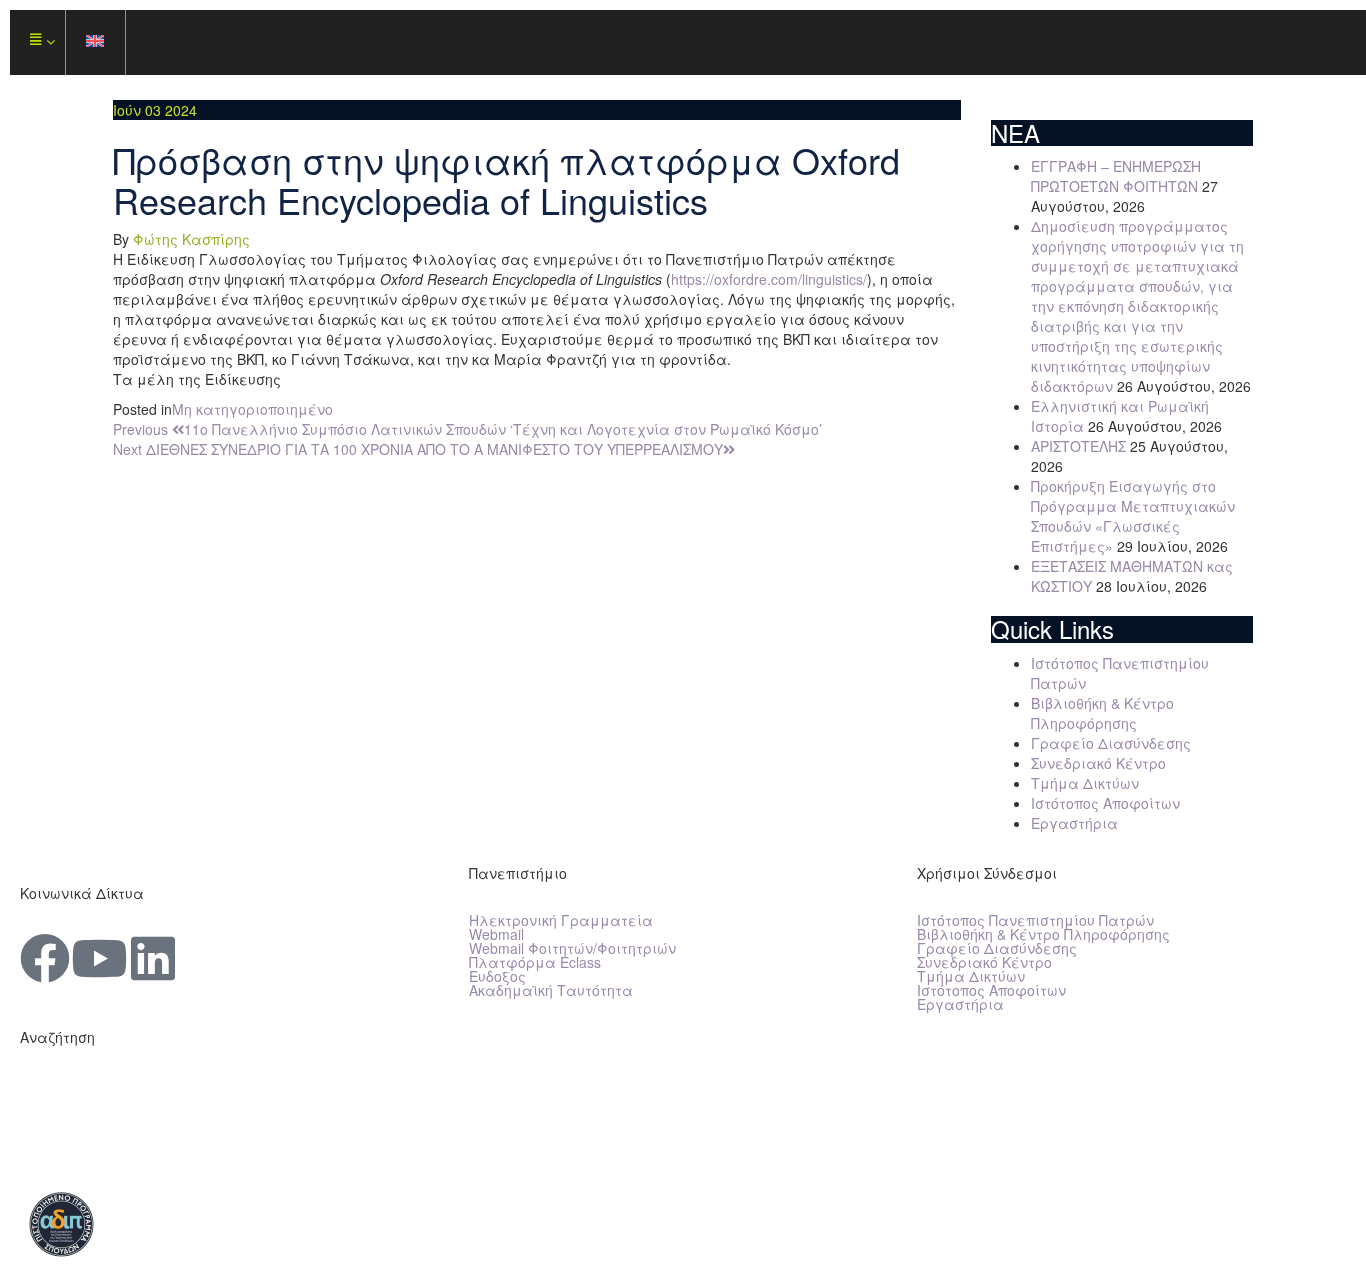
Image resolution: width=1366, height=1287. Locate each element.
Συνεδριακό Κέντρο (1098, 763)
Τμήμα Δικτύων (1085, 783)
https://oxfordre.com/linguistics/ (769, 279)
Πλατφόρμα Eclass (535, 962)
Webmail (496, 934)
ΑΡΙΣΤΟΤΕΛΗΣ (1078, 446)
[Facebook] (45, 958)
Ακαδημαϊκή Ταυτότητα (551, 990)
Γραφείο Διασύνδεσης (1111, 743)
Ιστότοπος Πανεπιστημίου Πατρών (1035, 920)
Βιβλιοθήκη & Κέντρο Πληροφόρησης (1102, 713)
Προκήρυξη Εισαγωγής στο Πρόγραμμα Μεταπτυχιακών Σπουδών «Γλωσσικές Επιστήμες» (1133, 516)
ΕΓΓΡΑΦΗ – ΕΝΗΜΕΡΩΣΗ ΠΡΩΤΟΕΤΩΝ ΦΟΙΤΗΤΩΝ (1116, 176)
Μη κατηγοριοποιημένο (252, 409)
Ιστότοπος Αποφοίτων (1105, 803)
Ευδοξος (497, 976)
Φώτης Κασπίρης (191, 239)
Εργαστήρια (1074, 823)
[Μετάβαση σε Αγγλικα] (96, 42)
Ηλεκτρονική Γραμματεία (561, 920)
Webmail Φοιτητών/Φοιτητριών (572, 948)
